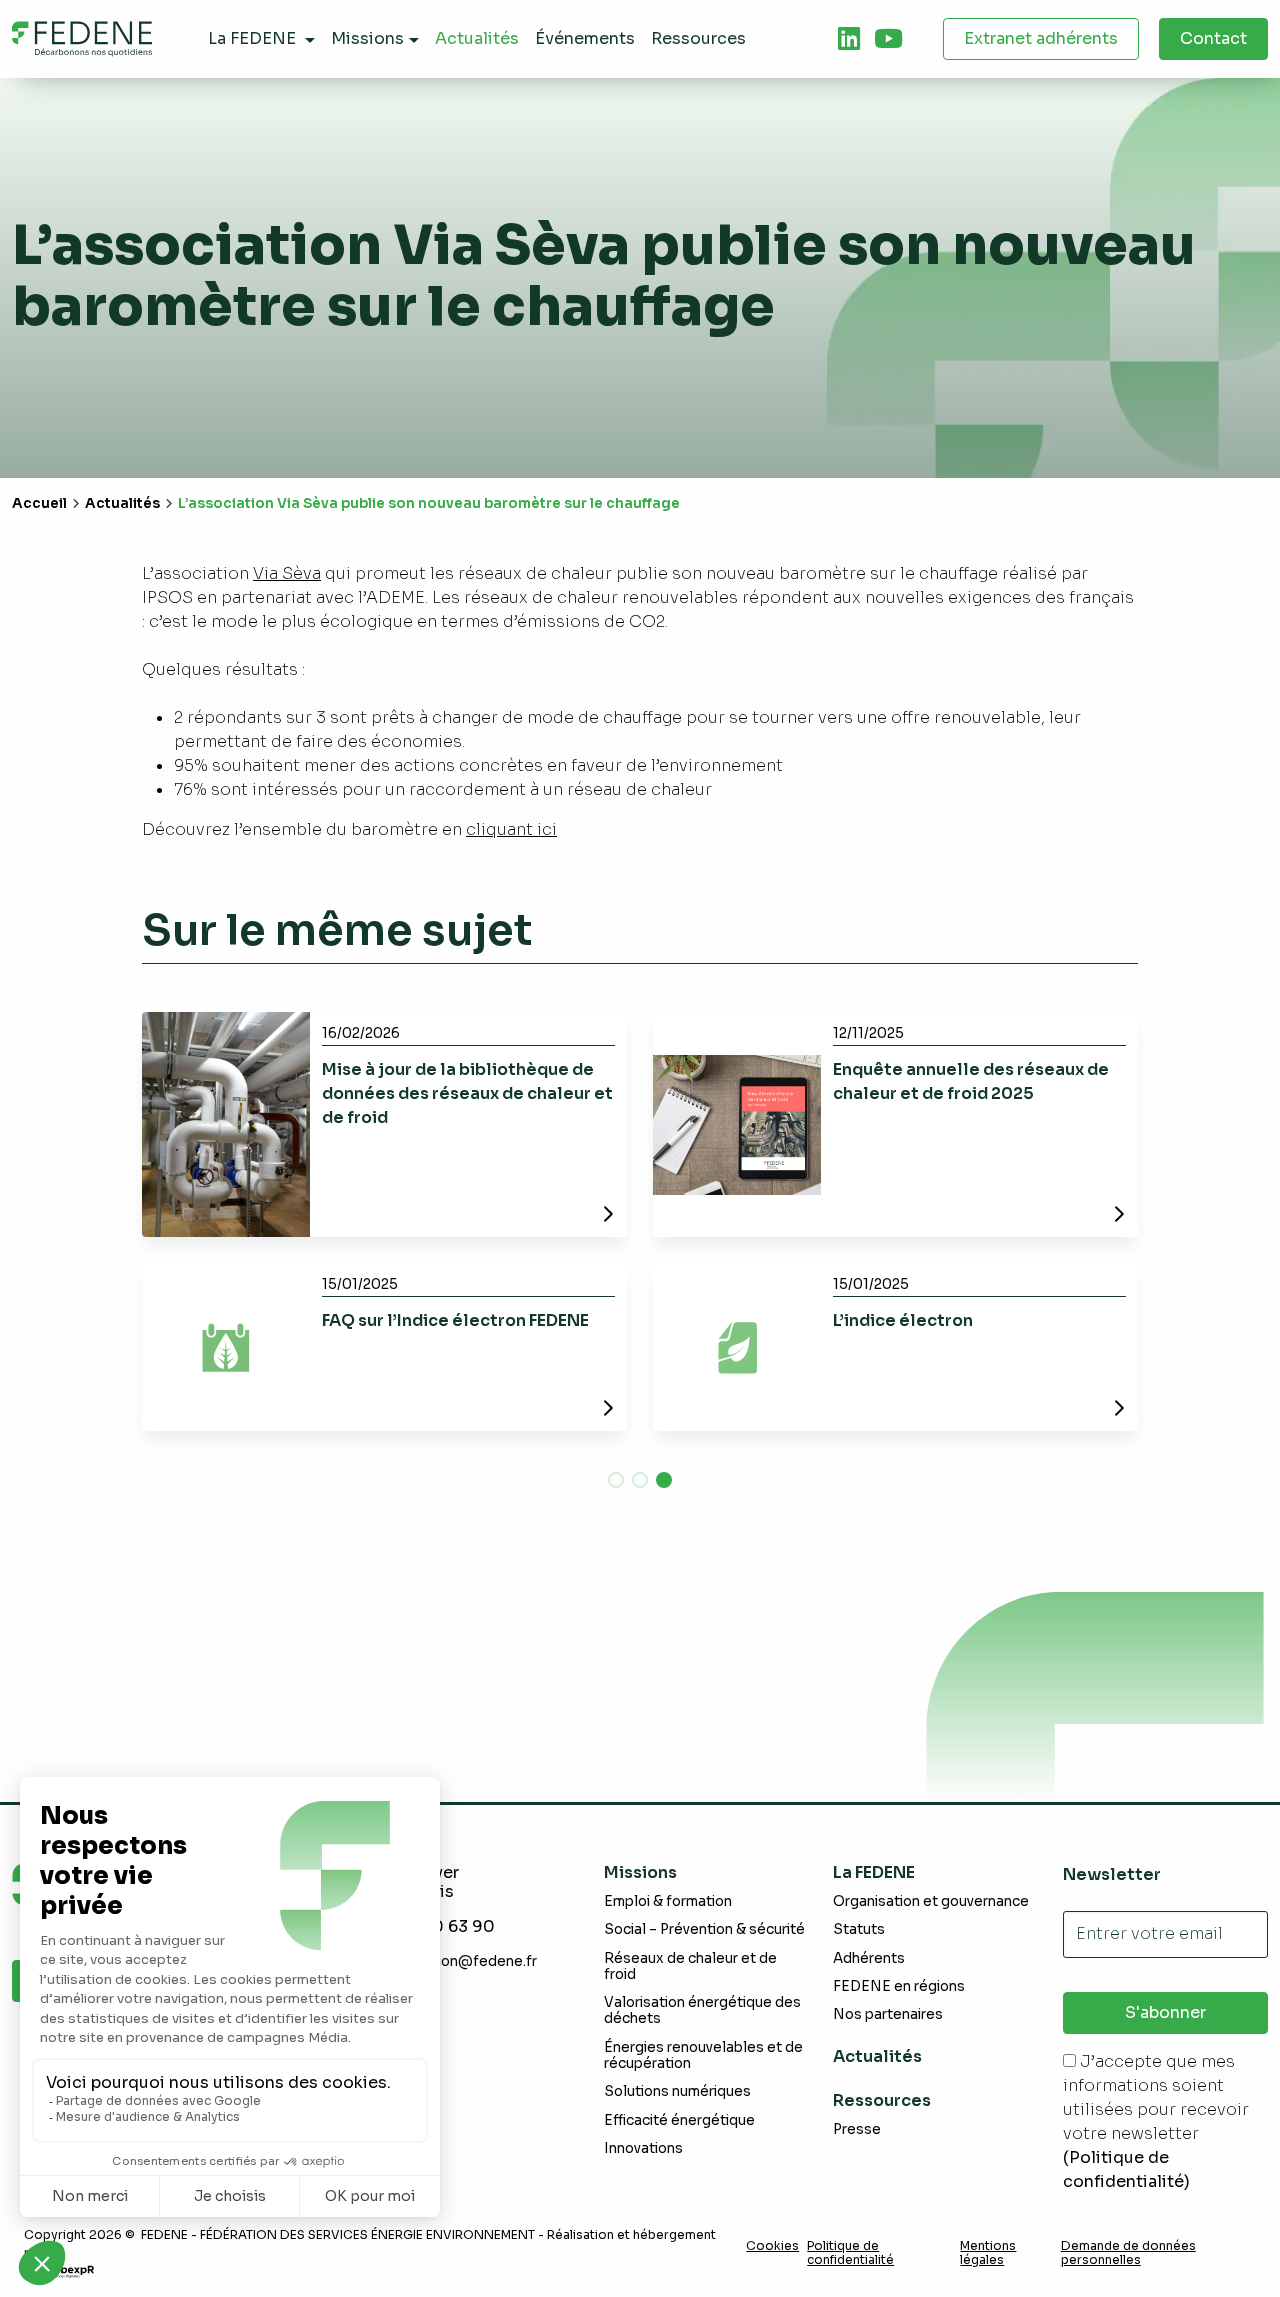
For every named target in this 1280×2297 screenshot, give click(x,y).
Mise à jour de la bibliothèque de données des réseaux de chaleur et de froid (467, 1093)
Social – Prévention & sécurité (704, 1929)
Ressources (882, 2100)
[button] (616, 1480)
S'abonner (1165, 2012)
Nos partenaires (888, 2014)
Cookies (772, 2246)
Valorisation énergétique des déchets (702, 2010)
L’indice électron (903, 1320)
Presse (857, 2129)
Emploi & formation (668, 1901)
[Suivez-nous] (849, 39)
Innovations (643, 2148)
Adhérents (869, 1958)
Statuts (859, 1929)
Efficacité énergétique (679, 2120)
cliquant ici (511, 829)
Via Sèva (287, 573)
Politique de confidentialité (850, 2253)
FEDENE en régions (899, 1986)
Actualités (122, 503)
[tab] (849, 39)
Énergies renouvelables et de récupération (703, 2055)
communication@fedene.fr (446, 1961)
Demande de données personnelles (1128, 2253)
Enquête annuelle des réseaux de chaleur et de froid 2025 (971, 1081)
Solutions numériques (677, 2091)
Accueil (39, 503)
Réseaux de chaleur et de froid (690, 1966)
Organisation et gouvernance (931, 1901)
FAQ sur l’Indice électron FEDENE (455, 1320)
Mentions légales (988, 2253)
